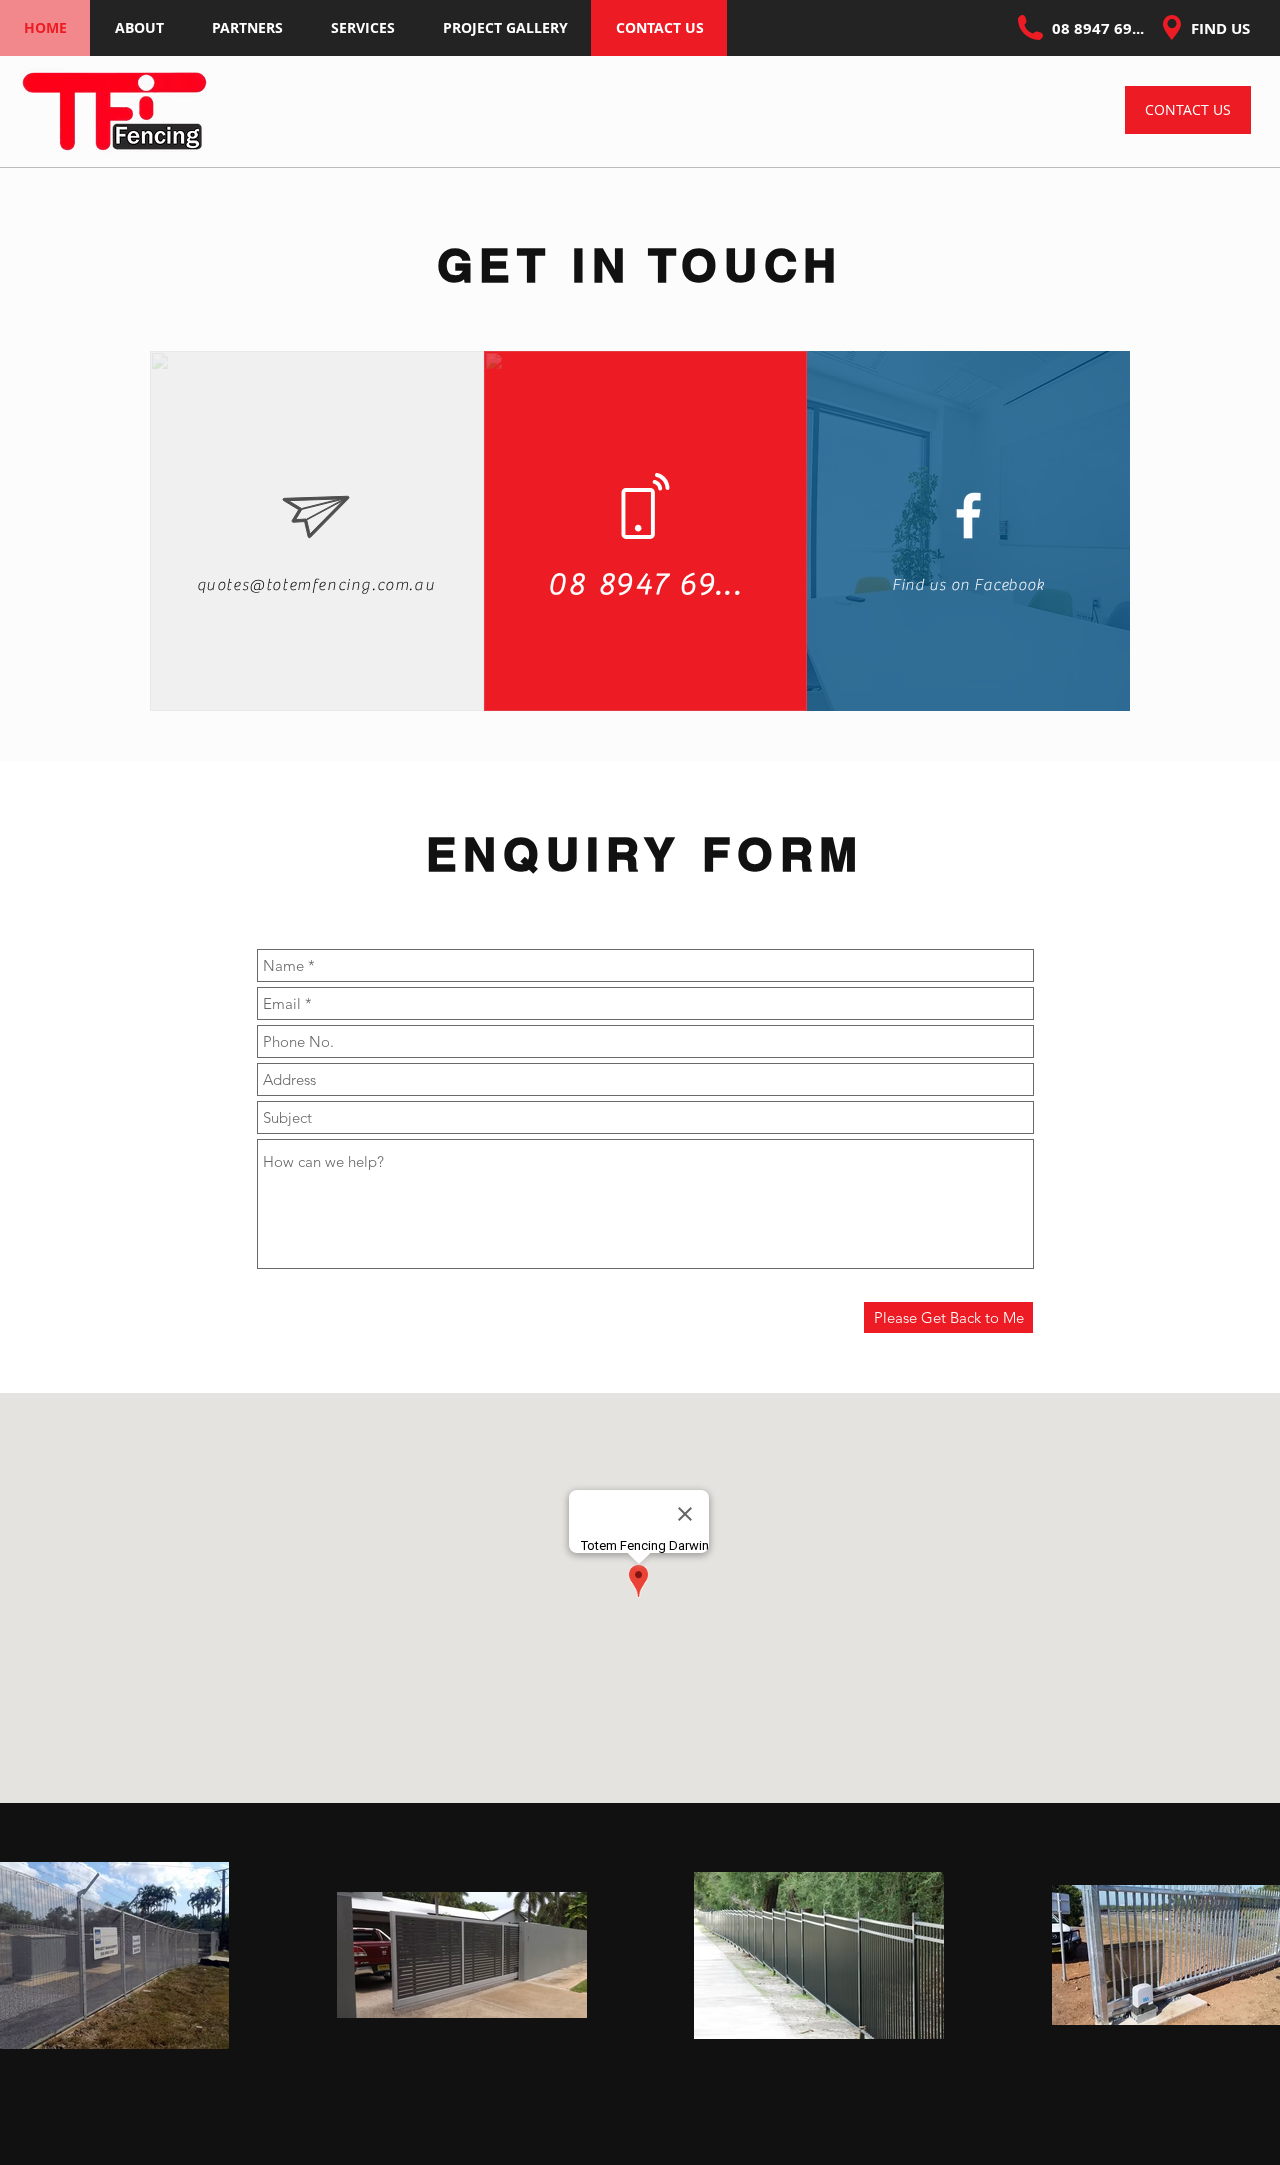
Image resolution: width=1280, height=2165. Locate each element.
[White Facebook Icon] (968, 515)
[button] (246, 28)
